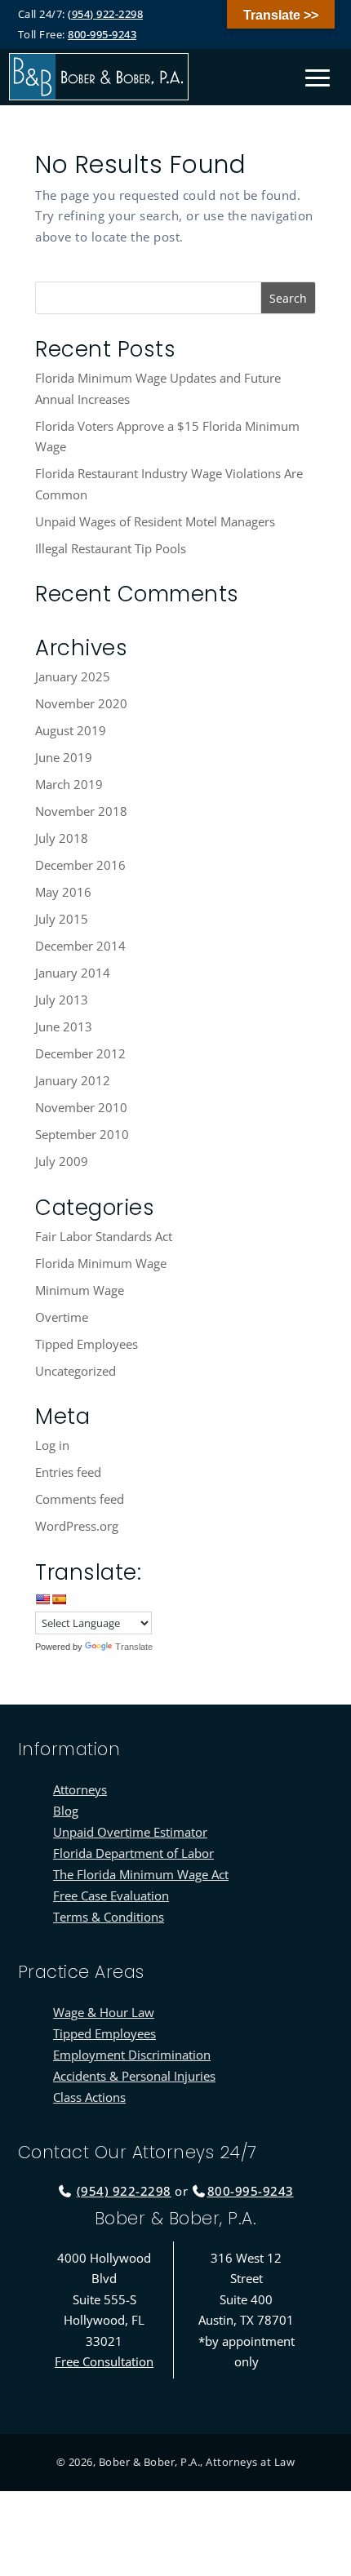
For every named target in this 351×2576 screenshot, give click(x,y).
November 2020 (81, 703)
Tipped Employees (87, 1344)
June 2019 (64, 757)
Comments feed (80, 1499)
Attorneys (80, 1789)
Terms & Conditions (109, 1917)
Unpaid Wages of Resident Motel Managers (155, 521)
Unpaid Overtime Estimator (130, 1832)
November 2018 (81, 811)
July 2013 (62, 1000)
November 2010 (81, 1107)
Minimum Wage (80, 1290)
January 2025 (73, 676)
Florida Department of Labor (133, 1853)
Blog (66, 1811)
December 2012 (80, 1053)
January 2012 (73, 1080)
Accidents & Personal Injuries (134, 2076)
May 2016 (63, 892)
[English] (42, 1599)
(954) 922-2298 (105, 14)
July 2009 (62, 1161)
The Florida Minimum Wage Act (141, 1874)
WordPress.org (77, 1526)
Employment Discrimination (132, 2055)
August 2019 (71, 730)
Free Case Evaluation (111, 1895)
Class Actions (89, 2097)
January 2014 (73, 973)
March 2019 (69, 784)
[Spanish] (59, 1599)
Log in (52, 1445)
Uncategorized (76, 1371)
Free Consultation (104, 2361)
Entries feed (68, 1472)
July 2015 (62, 919)
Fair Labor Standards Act (104, 1236)
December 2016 (80, 865)
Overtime (62, 1317)
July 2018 (62, 838)
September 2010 (82, 1134)
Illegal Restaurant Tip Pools (111, 548)
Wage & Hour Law (104, 2012)
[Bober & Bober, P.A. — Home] (99, 77)
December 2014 (80, 946)
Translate (134, 1647)
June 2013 (64, 1026)
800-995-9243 (102, 34)
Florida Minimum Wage (101, 1263)
